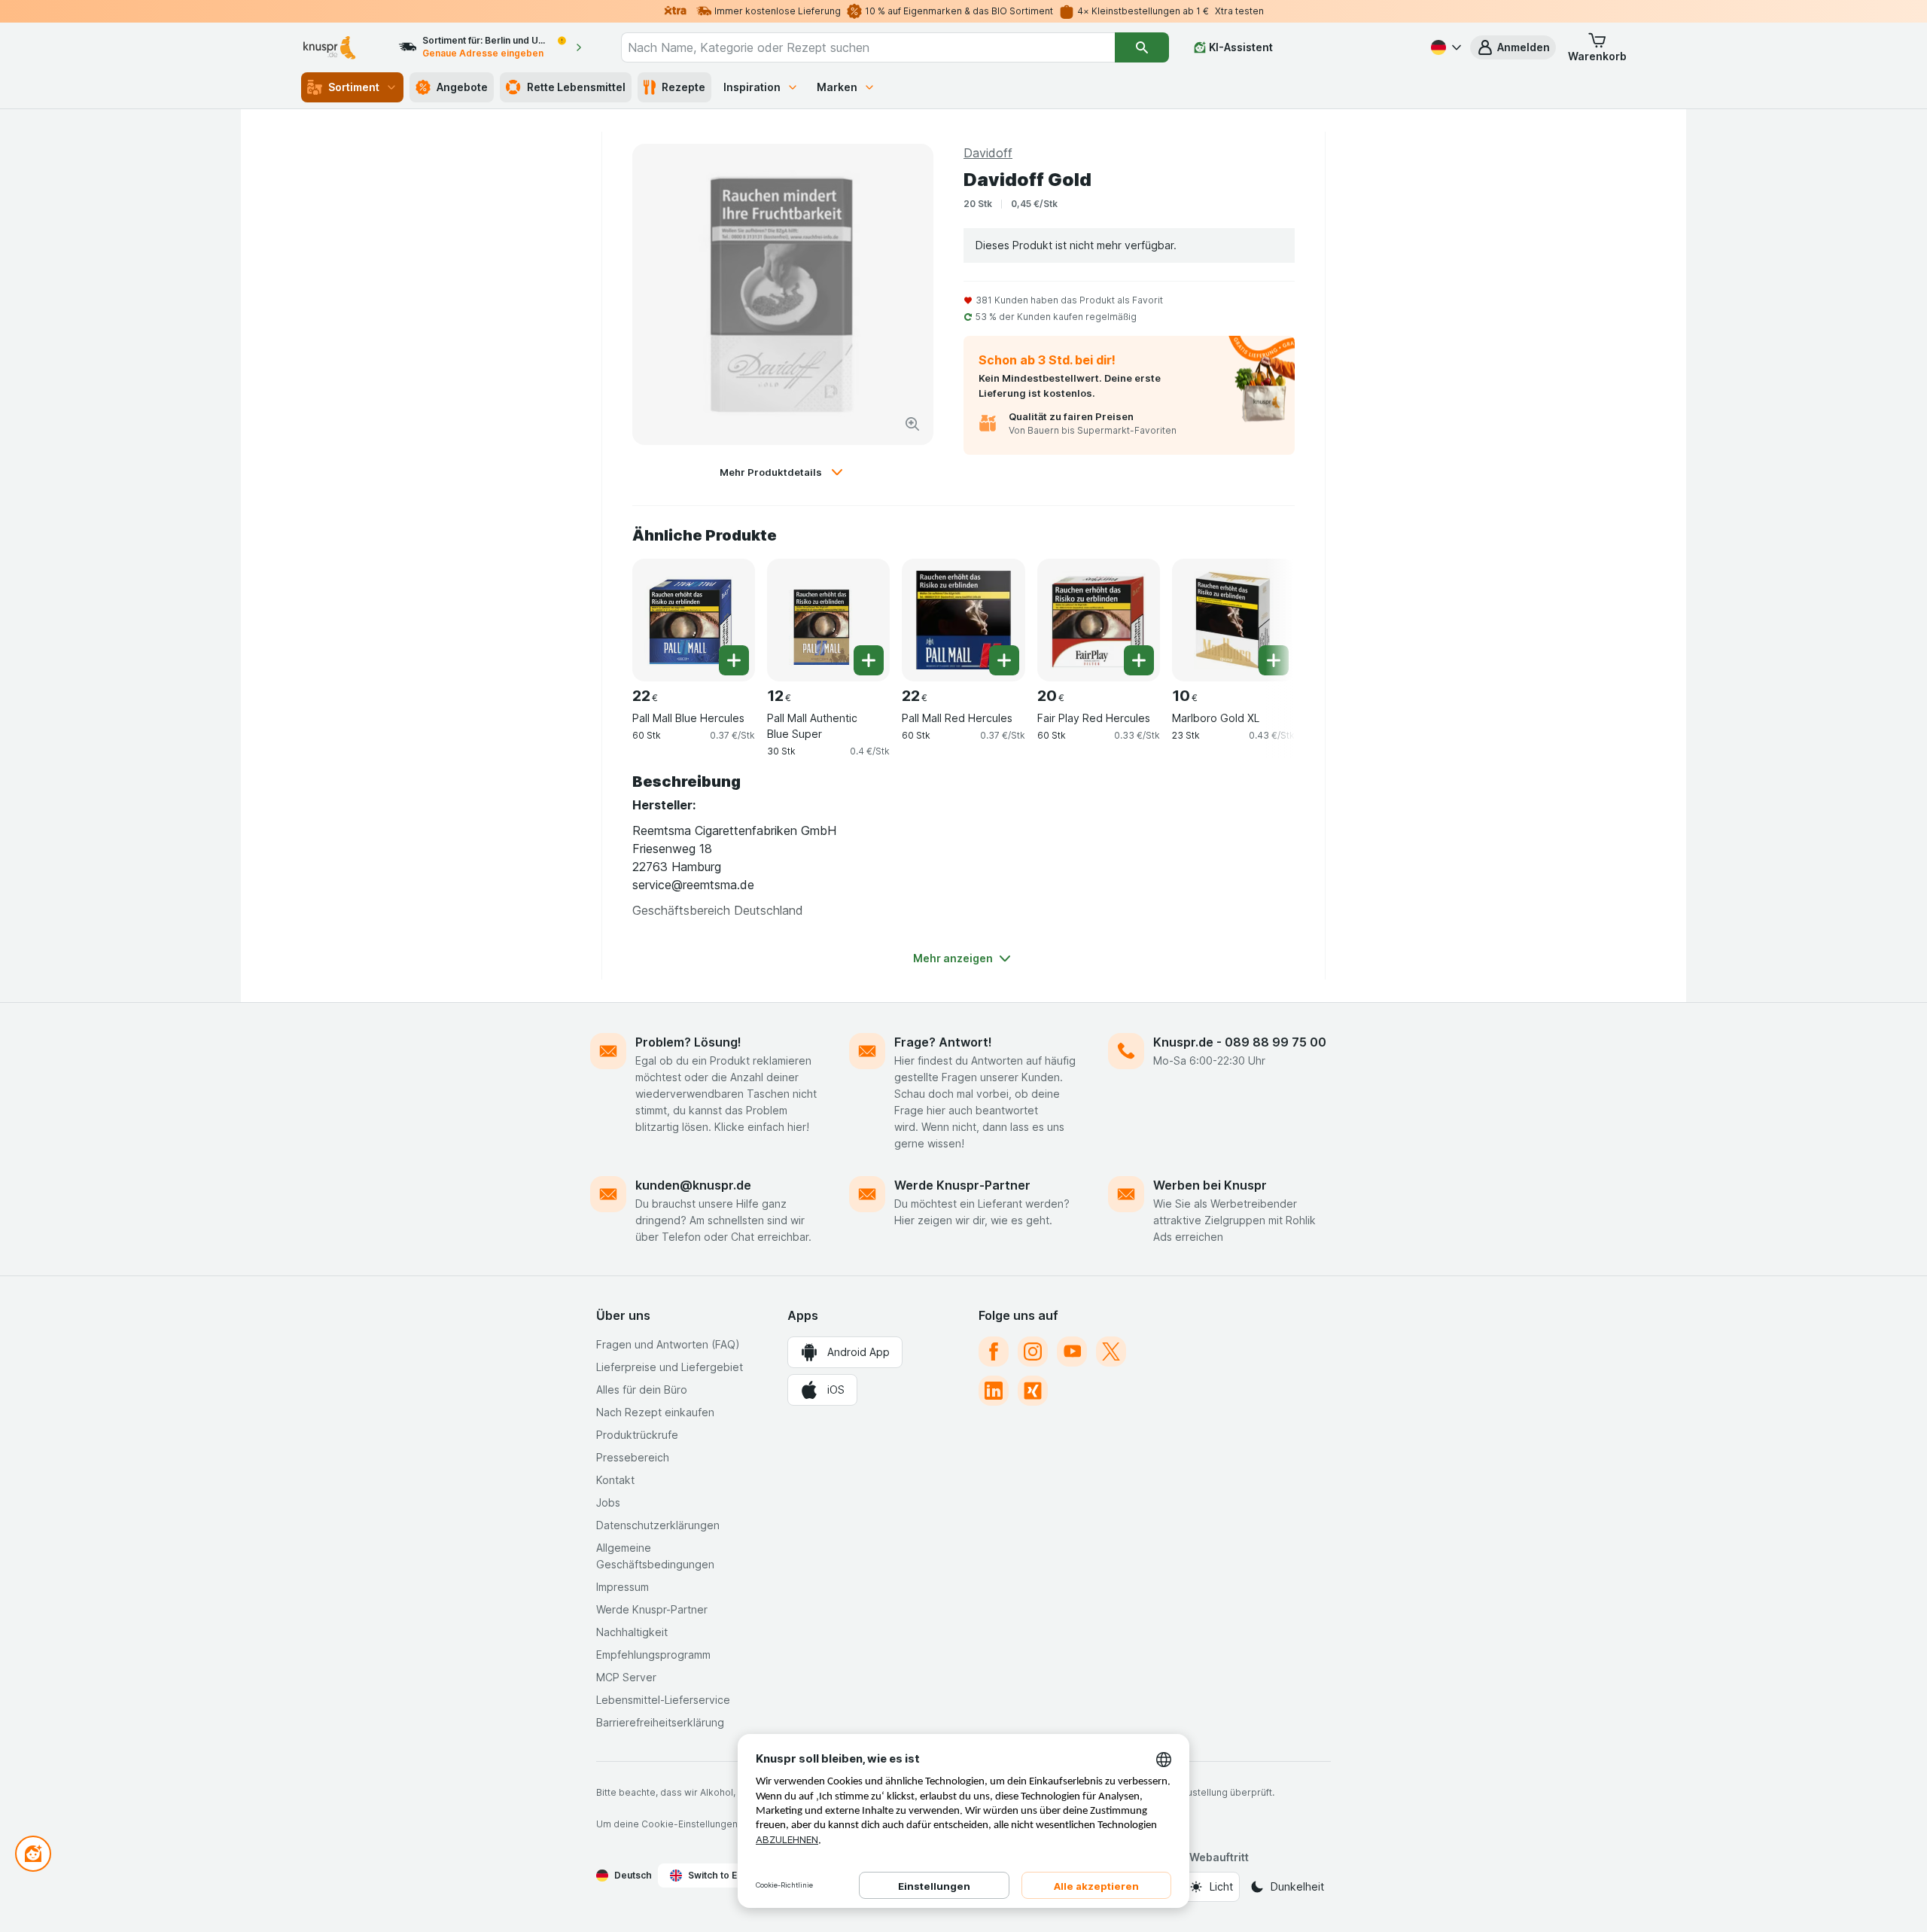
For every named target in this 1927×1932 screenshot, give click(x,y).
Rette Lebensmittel (576, 87)
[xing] (1033, 1391)
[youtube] (1072, 1351)
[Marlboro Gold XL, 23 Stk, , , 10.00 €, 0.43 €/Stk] (1233, 620)
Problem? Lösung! (688, 1042)
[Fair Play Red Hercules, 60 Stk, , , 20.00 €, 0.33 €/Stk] (1099, 620)
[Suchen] (1142, 47)
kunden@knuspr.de (693, 1185)
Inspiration (752, 87)
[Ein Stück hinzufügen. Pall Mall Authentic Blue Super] (869, 660)
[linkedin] (994, 1391)
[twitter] (1111, 1351)
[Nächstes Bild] (1265, 614)
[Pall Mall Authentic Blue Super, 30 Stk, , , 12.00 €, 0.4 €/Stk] (828, 620)
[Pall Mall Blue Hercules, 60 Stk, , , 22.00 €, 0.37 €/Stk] (694, 620)
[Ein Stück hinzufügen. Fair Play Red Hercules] (1139, 660)
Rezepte (683, 87)
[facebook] (994, 1351)
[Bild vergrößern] (912, 424)
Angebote (462, 87)
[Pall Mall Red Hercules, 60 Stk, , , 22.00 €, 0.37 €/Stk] (963, 620)
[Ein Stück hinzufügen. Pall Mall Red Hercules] (1004, 660)
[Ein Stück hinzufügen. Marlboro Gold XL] (1274, 660)
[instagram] (1033, 1351)
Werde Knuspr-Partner (962, 1185)
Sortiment (354, 87)
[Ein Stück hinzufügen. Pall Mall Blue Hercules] (734, 660)
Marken (837, 87)
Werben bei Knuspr (1210, 1185)
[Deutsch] (1444, 47)
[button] (1513, 47)
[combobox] (868, 47)
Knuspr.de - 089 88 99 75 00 (1240, 1042)
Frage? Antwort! (943, 1042)
